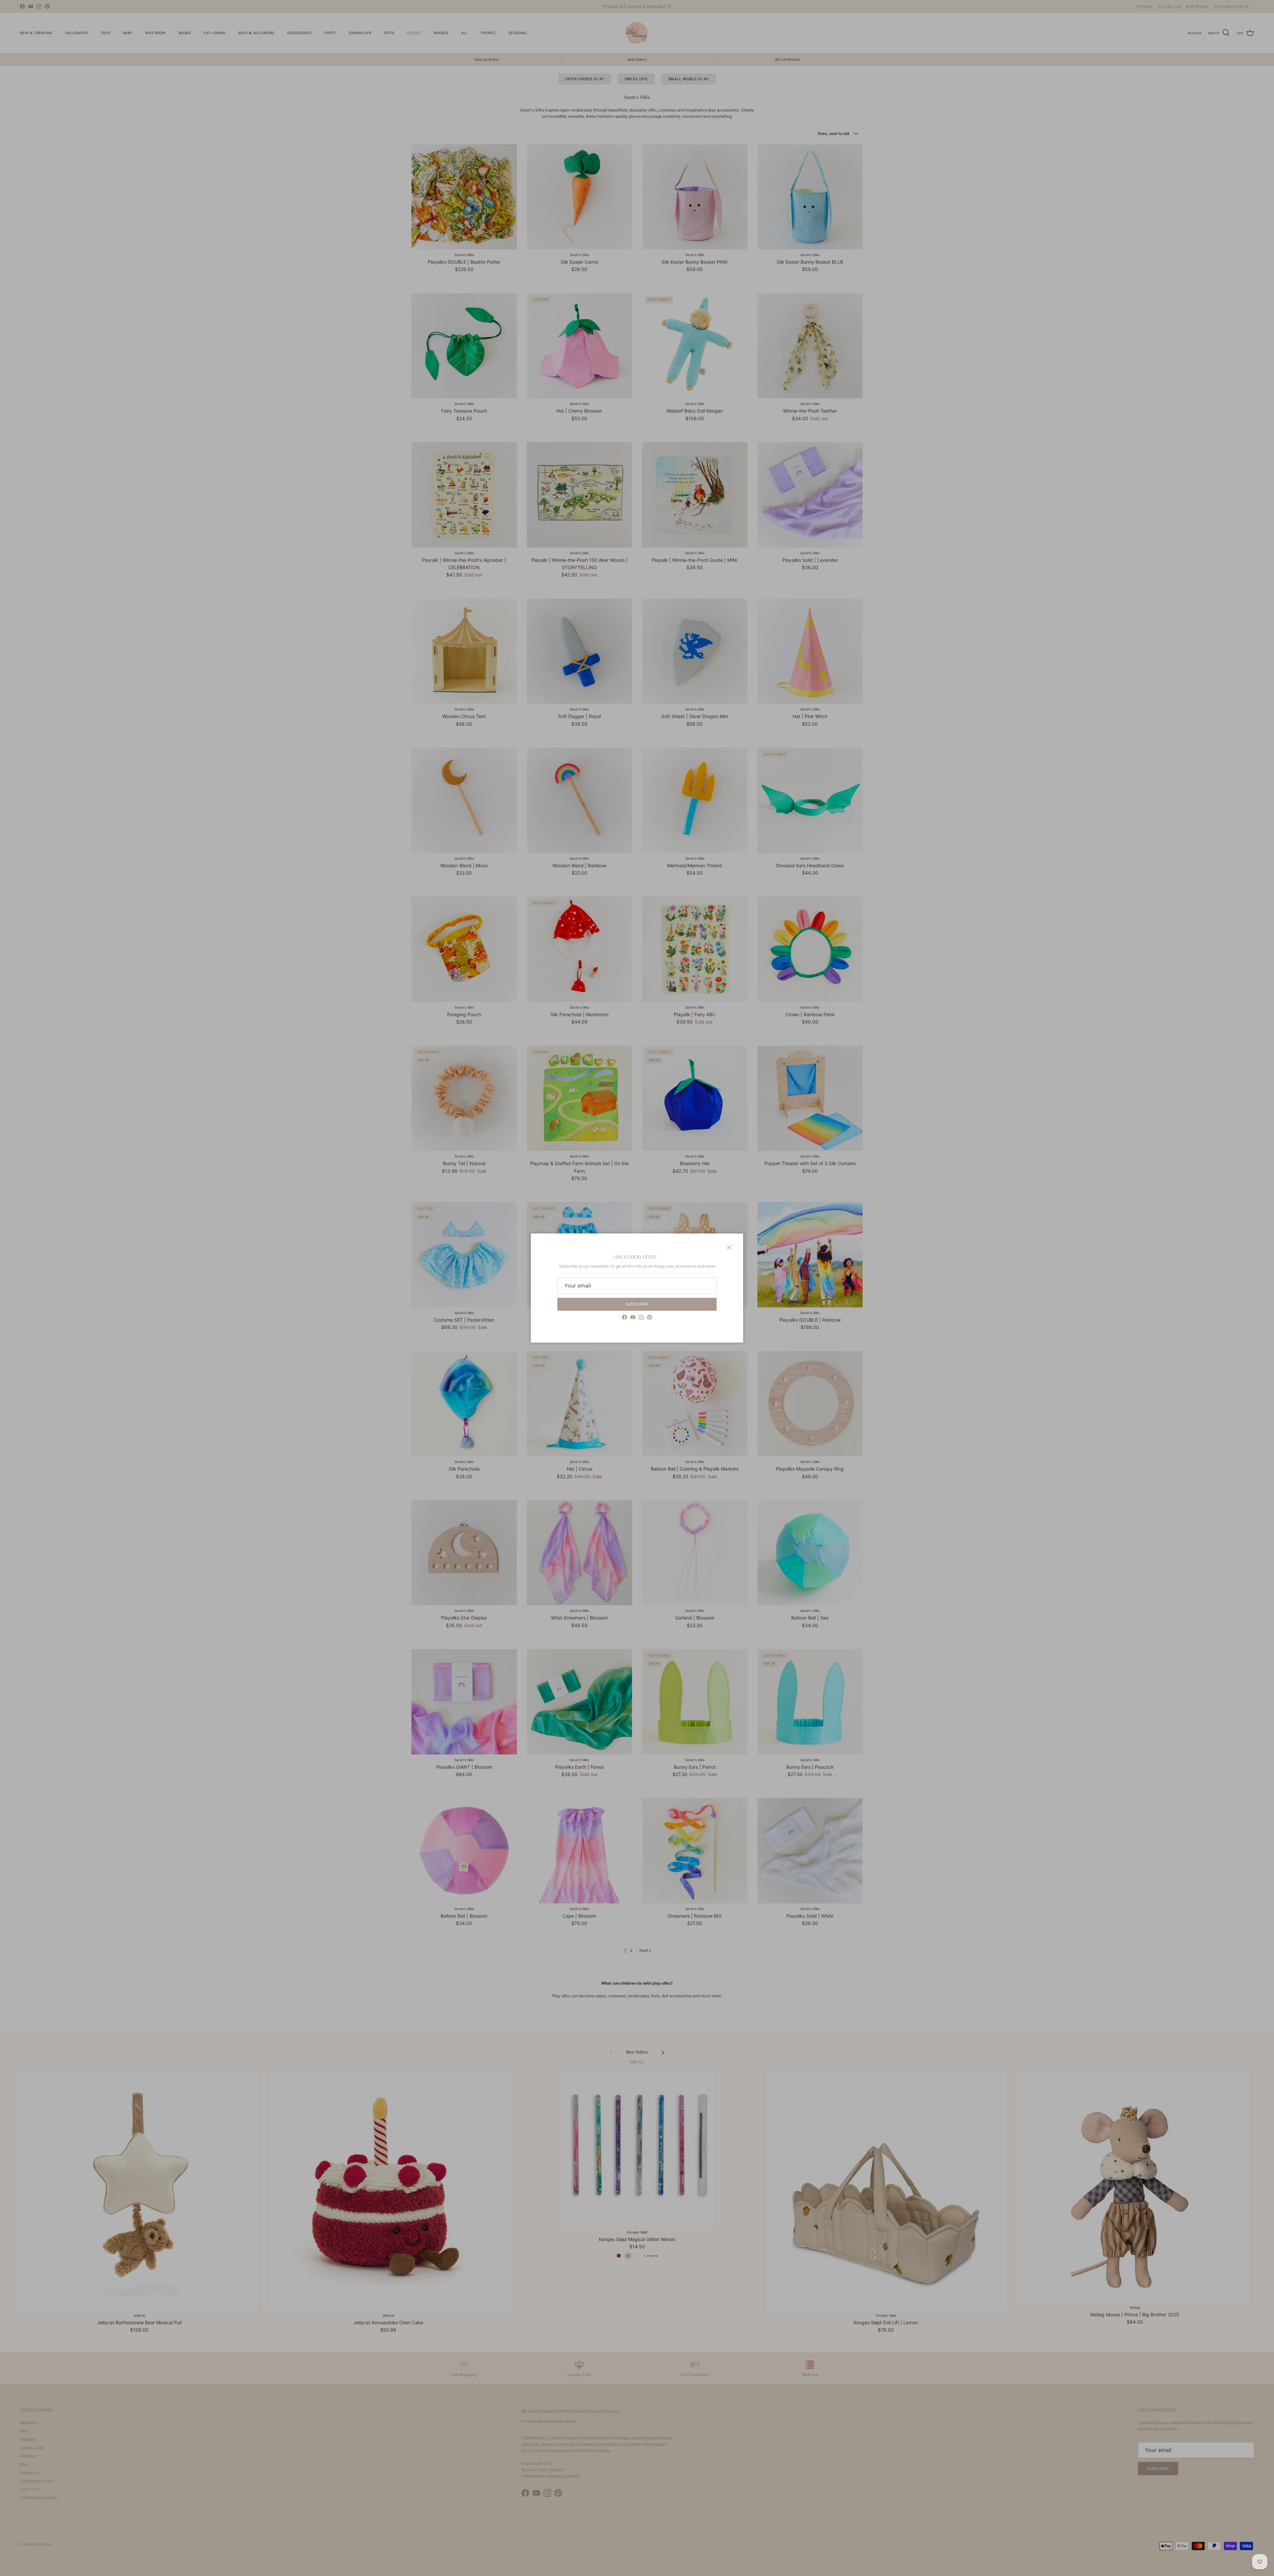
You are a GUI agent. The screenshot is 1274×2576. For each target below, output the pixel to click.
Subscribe (637, 1304)
